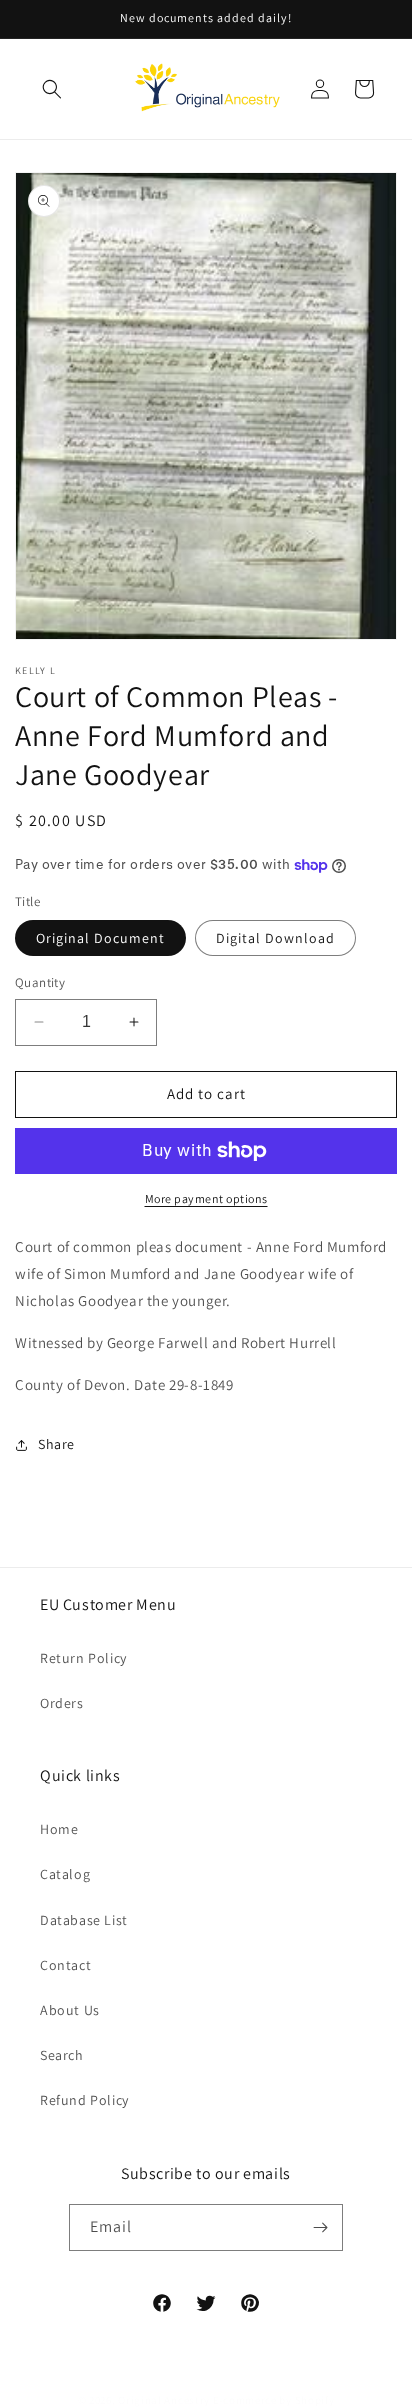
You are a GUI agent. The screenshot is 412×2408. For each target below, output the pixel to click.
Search (62, 2055)
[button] (52, 89)
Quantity (40, 982)
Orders (62, 1703)
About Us (70, 2010)
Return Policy (83, 1658)
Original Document (100, 938)
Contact (65, 1965)
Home (59, 1829)
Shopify (315, 2400)
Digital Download (275, 938)
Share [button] (56, 1444)
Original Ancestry (164, 2400)
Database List (84, 1920)
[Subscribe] (320, 2227)
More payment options (206, 1198)
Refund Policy (84, 2100)
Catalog (65, 1874)
